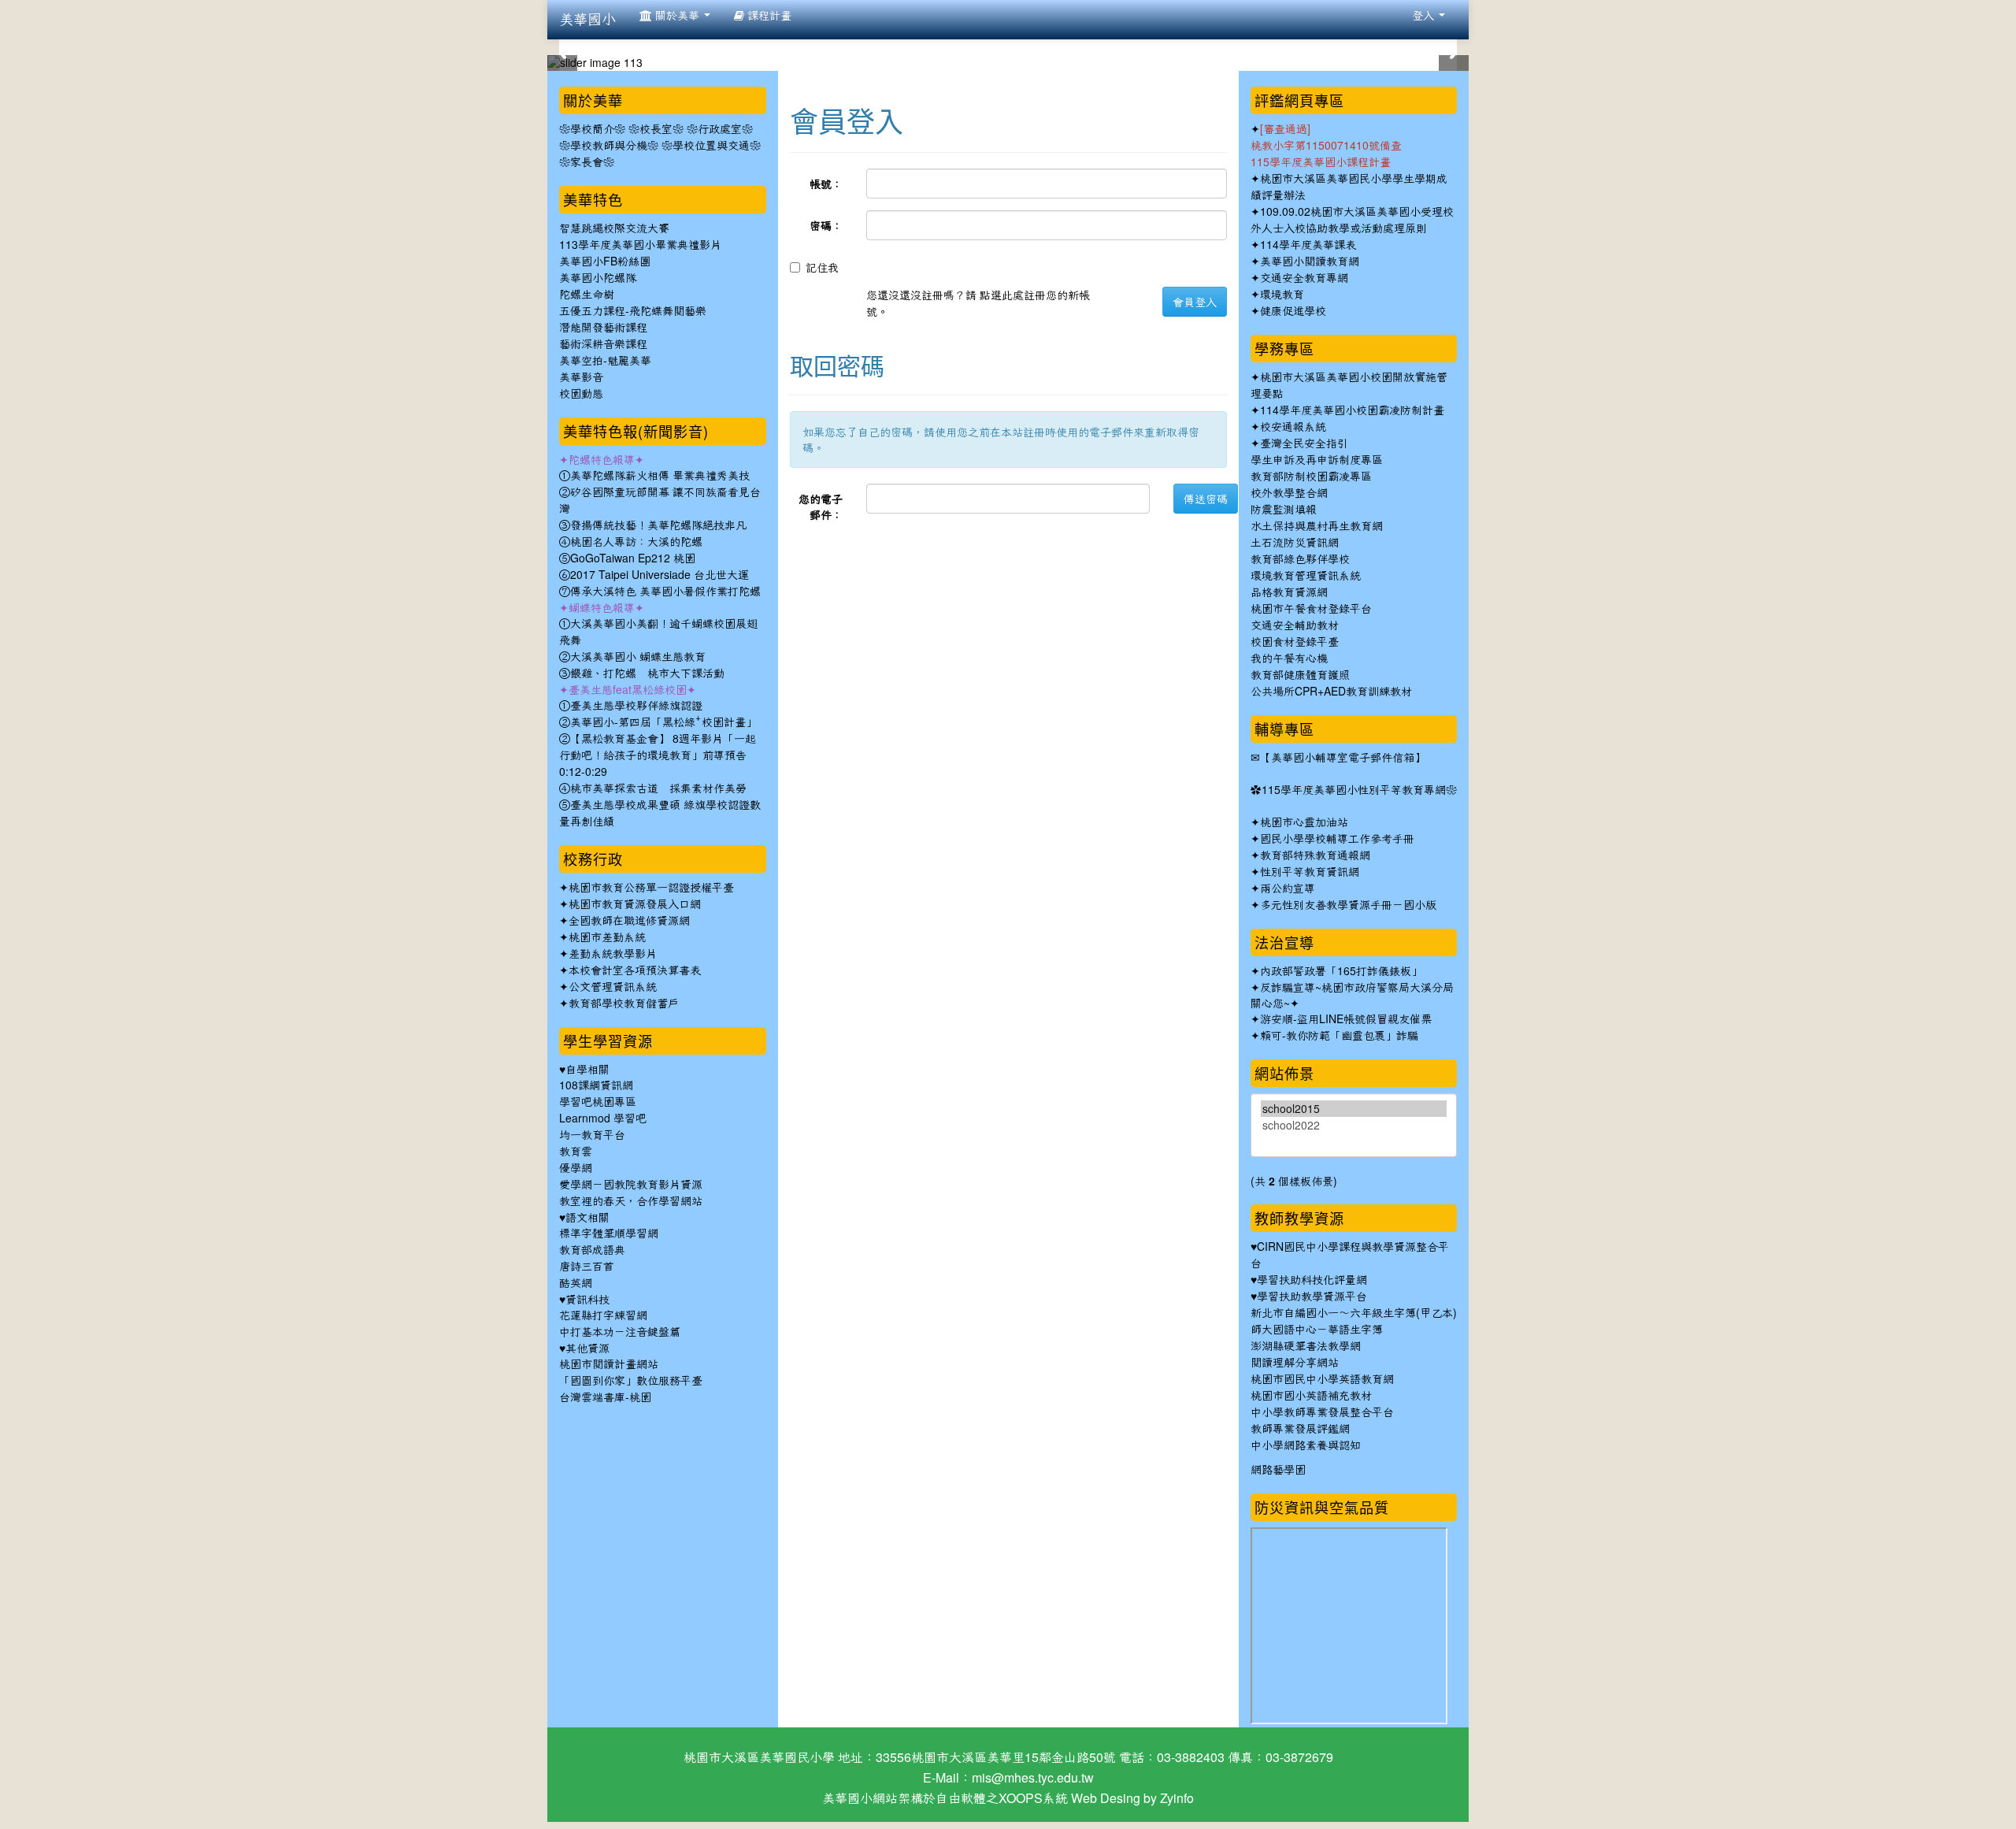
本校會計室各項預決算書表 (635, 970)
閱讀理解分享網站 (1295, 1363)
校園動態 (581, 394)
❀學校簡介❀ (592, 129)
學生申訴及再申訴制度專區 (1317, 460)
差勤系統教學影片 (613, 954)
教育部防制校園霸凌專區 (1311, 477)
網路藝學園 (1278, 1470)
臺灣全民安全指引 (1304, 443)
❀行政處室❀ (720, 129)
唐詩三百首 (587, 1267)
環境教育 (1282, 295)
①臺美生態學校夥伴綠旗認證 (631, 706)
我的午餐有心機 (1289, 659)
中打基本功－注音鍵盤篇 (620, 1332)
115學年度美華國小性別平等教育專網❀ (1359, 790)
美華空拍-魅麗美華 (605, 361)
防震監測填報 (1284, 510)
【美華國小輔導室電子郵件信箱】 (1343, 758)
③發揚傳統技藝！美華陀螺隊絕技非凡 (653, 525)
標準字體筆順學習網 (609, 1234)
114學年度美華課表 (1308, 245)
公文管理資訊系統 (613, 987)
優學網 (576, 1168)
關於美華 (677, 16)
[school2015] (1354, 1109)
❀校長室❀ (656, 129)
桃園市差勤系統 (607, 937)
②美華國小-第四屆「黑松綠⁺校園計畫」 (658, 722)
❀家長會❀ (587, 162)
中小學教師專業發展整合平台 (1322, 1412)
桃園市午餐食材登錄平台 (1311, 609)
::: (792, 74)
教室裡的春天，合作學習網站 (631, 1201)
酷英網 (576, 1283)
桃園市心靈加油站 (1304, 822)
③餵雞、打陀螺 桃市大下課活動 (642, 673)
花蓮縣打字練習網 (603, 1315)
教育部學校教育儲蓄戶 (624, 1004)
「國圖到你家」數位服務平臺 (631, 1381)
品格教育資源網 (1289, 592)
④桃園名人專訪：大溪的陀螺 (631, 542)
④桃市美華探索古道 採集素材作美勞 (653, 788)
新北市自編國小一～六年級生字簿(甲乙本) (1354, 1313)
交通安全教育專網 (1304, 278)
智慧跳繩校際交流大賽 (614, 228)
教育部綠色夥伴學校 (1300, 559)
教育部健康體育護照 (1300, 675)
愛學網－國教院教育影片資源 (631, 1185)
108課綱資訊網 (596, 1085)
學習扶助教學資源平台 (1312, 1297)
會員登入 (1195, 302)
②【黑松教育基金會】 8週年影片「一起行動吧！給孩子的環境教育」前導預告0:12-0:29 (658, 755)
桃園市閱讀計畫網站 (609, 1364)
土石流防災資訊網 (1295, 543)
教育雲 (576, 1152)
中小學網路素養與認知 (1306, 1445)
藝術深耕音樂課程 (603, 344)
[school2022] (1354, 1125)
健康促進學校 (1293, 311)
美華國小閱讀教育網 (1310, 262)
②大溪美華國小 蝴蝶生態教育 (632, 657)
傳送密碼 (1206, 499)
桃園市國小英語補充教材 (1311, 1396)
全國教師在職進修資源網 (629, 921)
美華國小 (587, 20)
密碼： (826, 225)
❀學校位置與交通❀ (711, 146)
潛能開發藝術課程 (603, 328)
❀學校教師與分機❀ (609, 146)
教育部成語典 (592, 1250)
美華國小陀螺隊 (598, 278)
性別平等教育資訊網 (1310, 872)
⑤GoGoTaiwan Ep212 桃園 (627, 558)
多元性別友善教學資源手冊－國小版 (1348, 905)
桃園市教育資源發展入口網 (635, 904)
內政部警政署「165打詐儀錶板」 (1341, 971)
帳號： (826, 184)
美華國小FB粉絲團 (605, 262)
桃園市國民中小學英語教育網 (1322, 1379)
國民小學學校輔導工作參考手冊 (1337, 839)
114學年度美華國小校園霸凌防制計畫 (1352, 410)
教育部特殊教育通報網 (1315, 855)
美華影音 (581, 377)
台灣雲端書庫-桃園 (605, 1397)
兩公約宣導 (1288, 889)
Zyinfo (1177, 1798)
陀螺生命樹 (587, 295)
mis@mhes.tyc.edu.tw (1033, 1778)
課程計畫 (768, 16)
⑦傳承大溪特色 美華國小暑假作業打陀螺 (660, 592)
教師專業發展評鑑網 (1300, 1429)
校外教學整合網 (1289, 493)
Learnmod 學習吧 (603, 1119)
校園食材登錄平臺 (1295, 642)
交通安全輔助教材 (1295, 625)
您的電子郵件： (821, 506)
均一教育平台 (592, 1135)
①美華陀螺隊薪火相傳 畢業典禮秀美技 (654, 476)
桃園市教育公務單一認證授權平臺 (651, 888)
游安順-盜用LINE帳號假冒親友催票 (1346, 1019)
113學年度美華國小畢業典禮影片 (640, 245)
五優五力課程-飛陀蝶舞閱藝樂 (633, 311)
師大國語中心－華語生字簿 (1317, 1330)
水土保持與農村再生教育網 (1317, 526)
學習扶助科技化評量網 (1312, 1280)
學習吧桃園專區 (598, 1102)
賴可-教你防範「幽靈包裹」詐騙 (1339, 1036)
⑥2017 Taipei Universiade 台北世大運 (654, 575)
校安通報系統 (1293, 427)
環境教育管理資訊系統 (1306, 576)
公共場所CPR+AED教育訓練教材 (1331, 692)
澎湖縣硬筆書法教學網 (1306, 1346)
